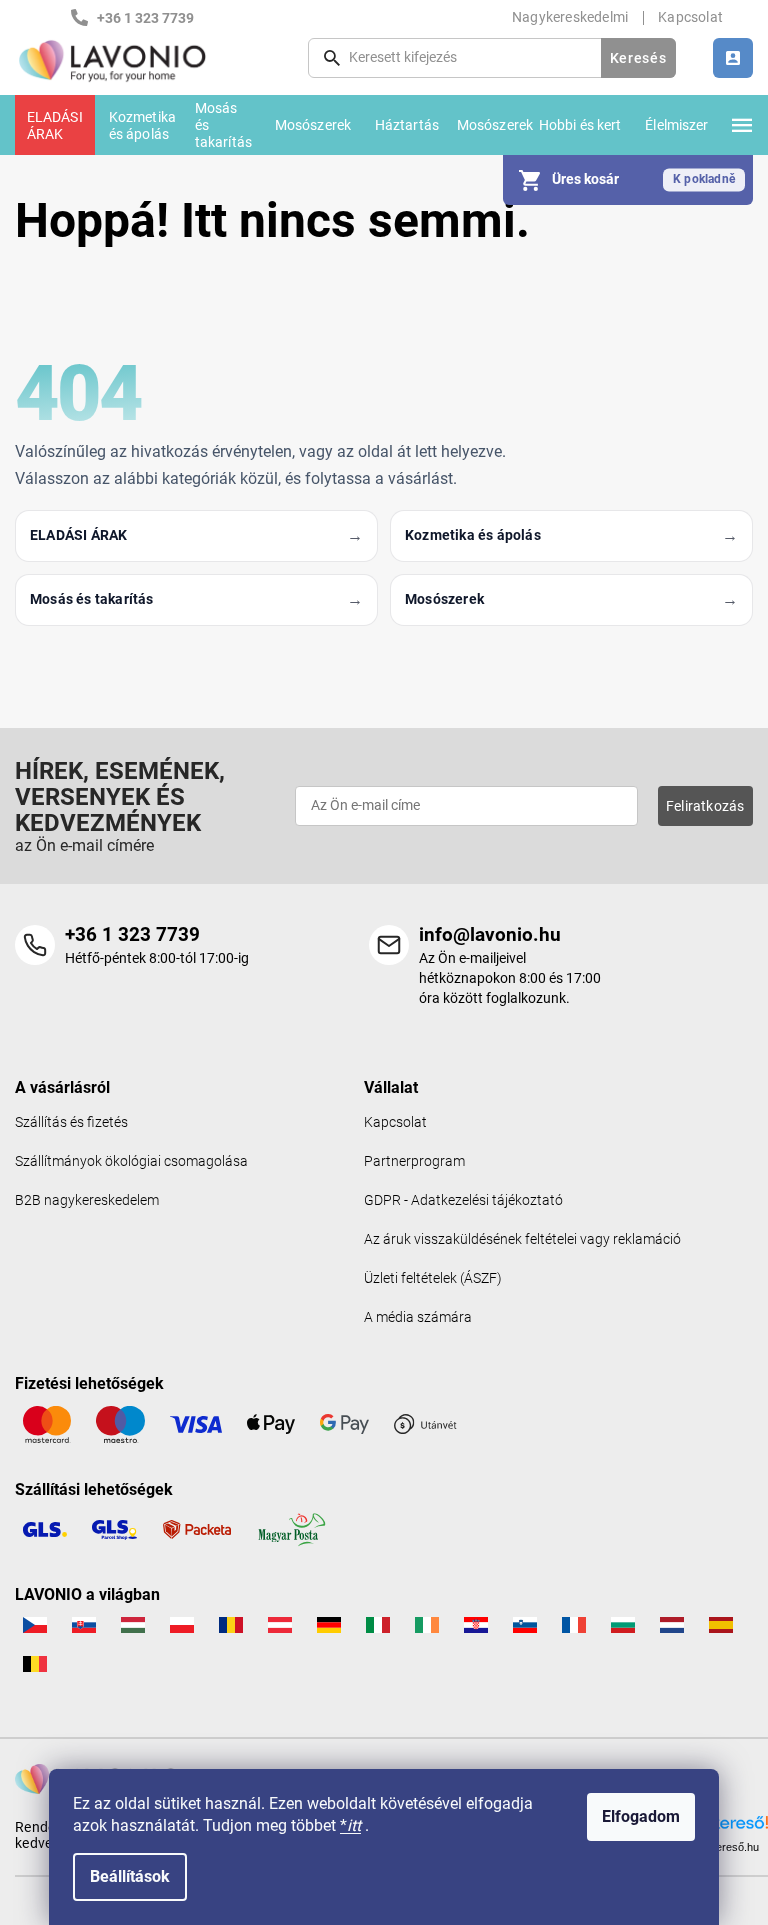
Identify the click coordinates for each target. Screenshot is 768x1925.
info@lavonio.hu (490, 934)
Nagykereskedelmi (570, 17)
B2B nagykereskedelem (87, 1200)
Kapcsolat (690, 17)
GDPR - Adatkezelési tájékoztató (463, 1200)
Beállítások (130, 1876)
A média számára (418, 1317)
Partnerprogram (414, 1161)
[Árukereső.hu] (726, 1827)
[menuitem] (55, 125)
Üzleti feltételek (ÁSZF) (433, 1278)
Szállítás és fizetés (71, 1122)
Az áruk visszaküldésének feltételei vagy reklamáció (522, 1239)
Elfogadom (641, 1816)
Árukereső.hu (726, 1847)
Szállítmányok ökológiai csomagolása (131, 1161)
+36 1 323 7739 (132, 934)
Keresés (638, 58)
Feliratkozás (705, 806)
